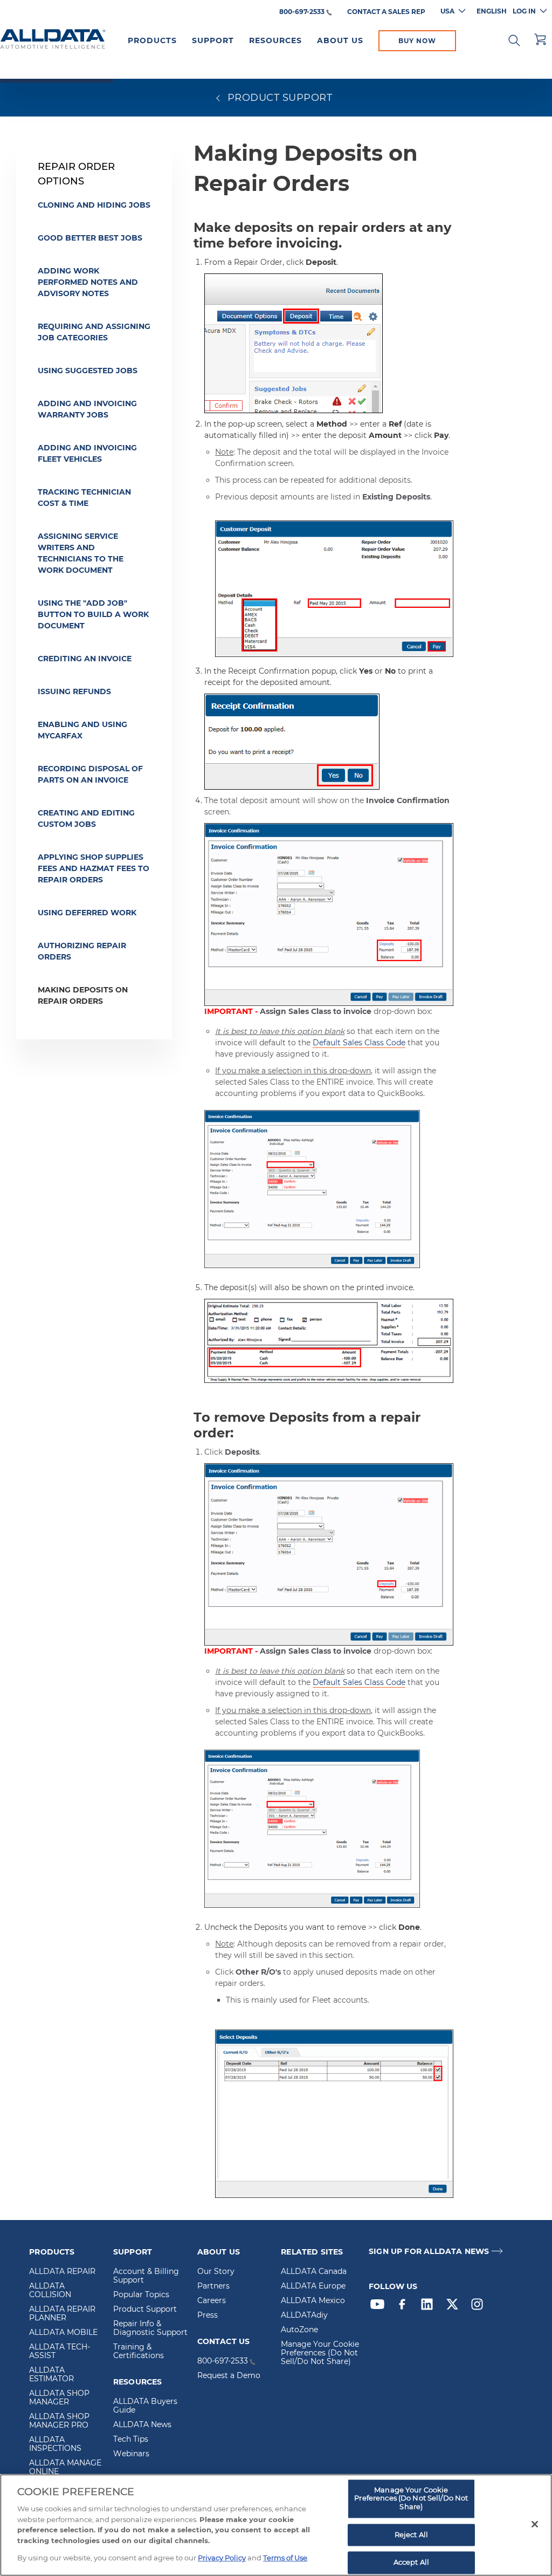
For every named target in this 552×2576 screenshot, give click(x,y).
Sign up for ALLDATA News (429, 2252)
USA (447, 11)
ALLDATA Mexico (313, 2301)
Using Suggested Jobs (88, 371)
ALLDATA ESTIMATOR (51, 2375)
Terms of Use (285, 2558)
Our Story (216, 2272)
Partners (213, 2286)
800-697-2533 (302, 12)
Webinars (131, 2454)
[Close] (535, 2524)
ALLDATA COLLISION (50, 2291)
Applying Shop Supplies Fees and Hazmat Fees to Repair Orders (94, 868)
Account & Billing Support (146, 2276)
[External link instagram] (480, 2307)
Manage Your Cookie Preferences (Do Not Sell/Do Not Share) (320, 2353)
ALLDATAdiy (304, 2315)
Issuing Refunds (74, 691)
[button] (514, 39)
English (492, 11)
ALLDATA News (142, 2425)
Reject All (411, 2534)
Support (213, 40)
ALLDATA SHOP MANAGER (59, 2398)
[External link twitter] (455, 2307)
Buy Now (417, 41)
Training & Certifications (139, 2352)
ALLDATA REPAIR (62, 2272)
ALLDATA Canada (314, 2272)
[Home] (53, 40)
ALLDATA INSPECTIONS (55, 2444)
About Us (340, 40)
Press (208, 2315)
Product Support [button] (278, 98)
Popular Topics (141, 2295)
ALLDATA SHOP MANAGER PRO (59, 2421)
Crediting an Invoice (85, 659)
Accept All (411, 2563)
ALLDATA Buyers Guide (145, 2406)
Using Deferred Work (87, 913)
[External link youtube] (380, 2307)
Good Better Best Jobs (90, 238)
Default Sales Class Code (359, 1043)
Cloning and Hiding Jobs (94, 205)
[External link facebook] (405, 2307)
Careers (212, 2301)
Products (152, 40)
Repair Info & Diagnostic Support (150, 2328)
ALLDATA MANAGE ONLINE (65, 2468)
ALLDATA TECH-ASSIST (60, 2352)
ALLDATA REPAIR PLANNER (62, 2314)
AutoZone (299, 2330)
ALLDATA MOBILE (63, 2333)
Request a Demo (229, 2376)
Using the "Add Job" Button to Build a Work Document (93, 614)
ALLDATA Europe (313, 2286)
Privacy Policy (222, 2558)
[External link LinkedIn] (430, 2307)
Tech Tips (131, 2440)
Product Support (145, 2310)
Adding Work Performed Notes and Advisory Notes (88, 282)
